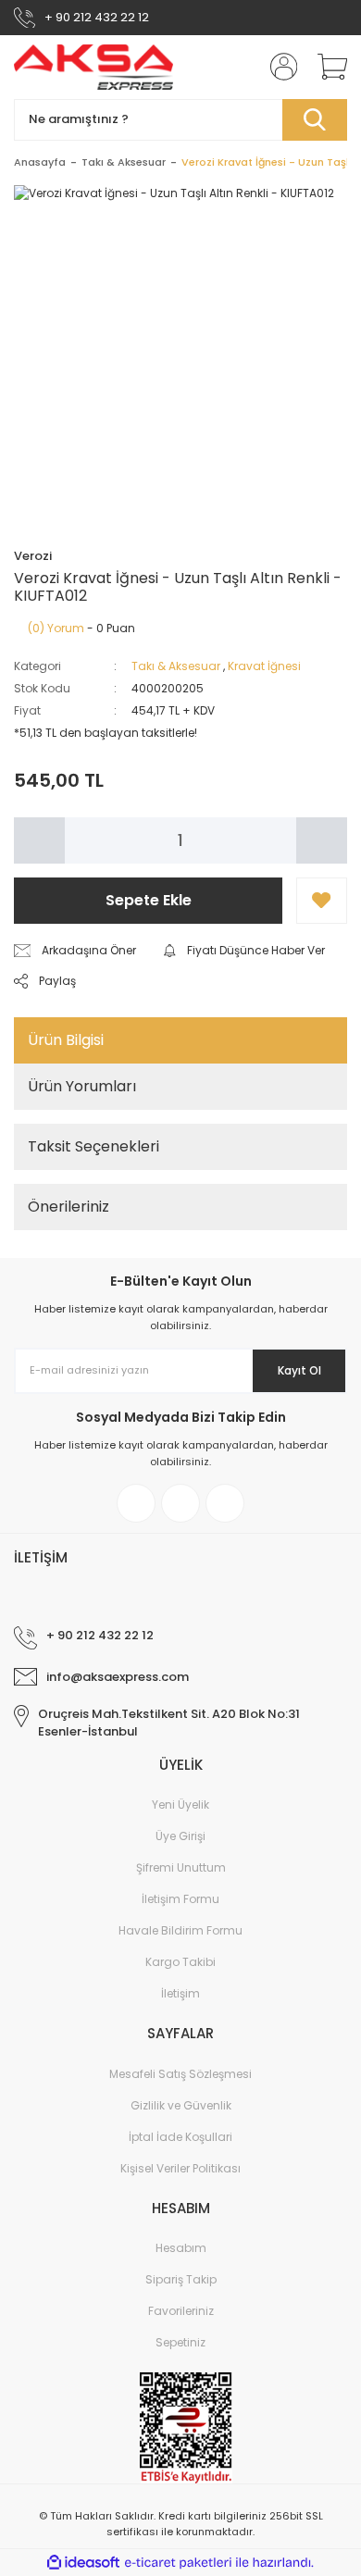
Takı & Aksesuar (176, 666)
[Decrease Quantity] (39, 840)
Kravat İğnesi (264, 666)
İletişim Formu (180, 1899)
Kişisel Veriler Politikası (180, 2168)
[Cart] (326, 67)
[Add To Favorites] (322, 901)
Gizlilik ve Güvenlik (181, 2105)
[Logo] (94, 67)
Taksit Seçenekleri (93, 1146)
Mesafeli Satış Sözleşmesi (180, 2074)
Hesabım (181, 2248)
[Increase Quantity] (322, 840)
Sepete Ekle (149, 900)
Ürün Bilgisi (66, 1040)
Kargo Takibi (180, 1962)
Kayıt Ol (299, 1370)
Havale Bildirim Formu (180, 1930)
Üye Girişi (180, 1836)
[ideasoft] (83, 2564)
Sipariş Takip (181, 2279)
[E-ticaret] (178, 2563)
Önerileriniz (68, 1207)
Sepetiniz (180, 2342)
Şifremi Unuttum (181, 1867)
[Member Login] (278, 67)
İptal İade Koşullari (180, 2137)
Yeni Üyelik (180, 1804)
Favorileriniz (181, 2311)
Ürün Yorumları (82, 1086)
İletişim (180, 1993)
